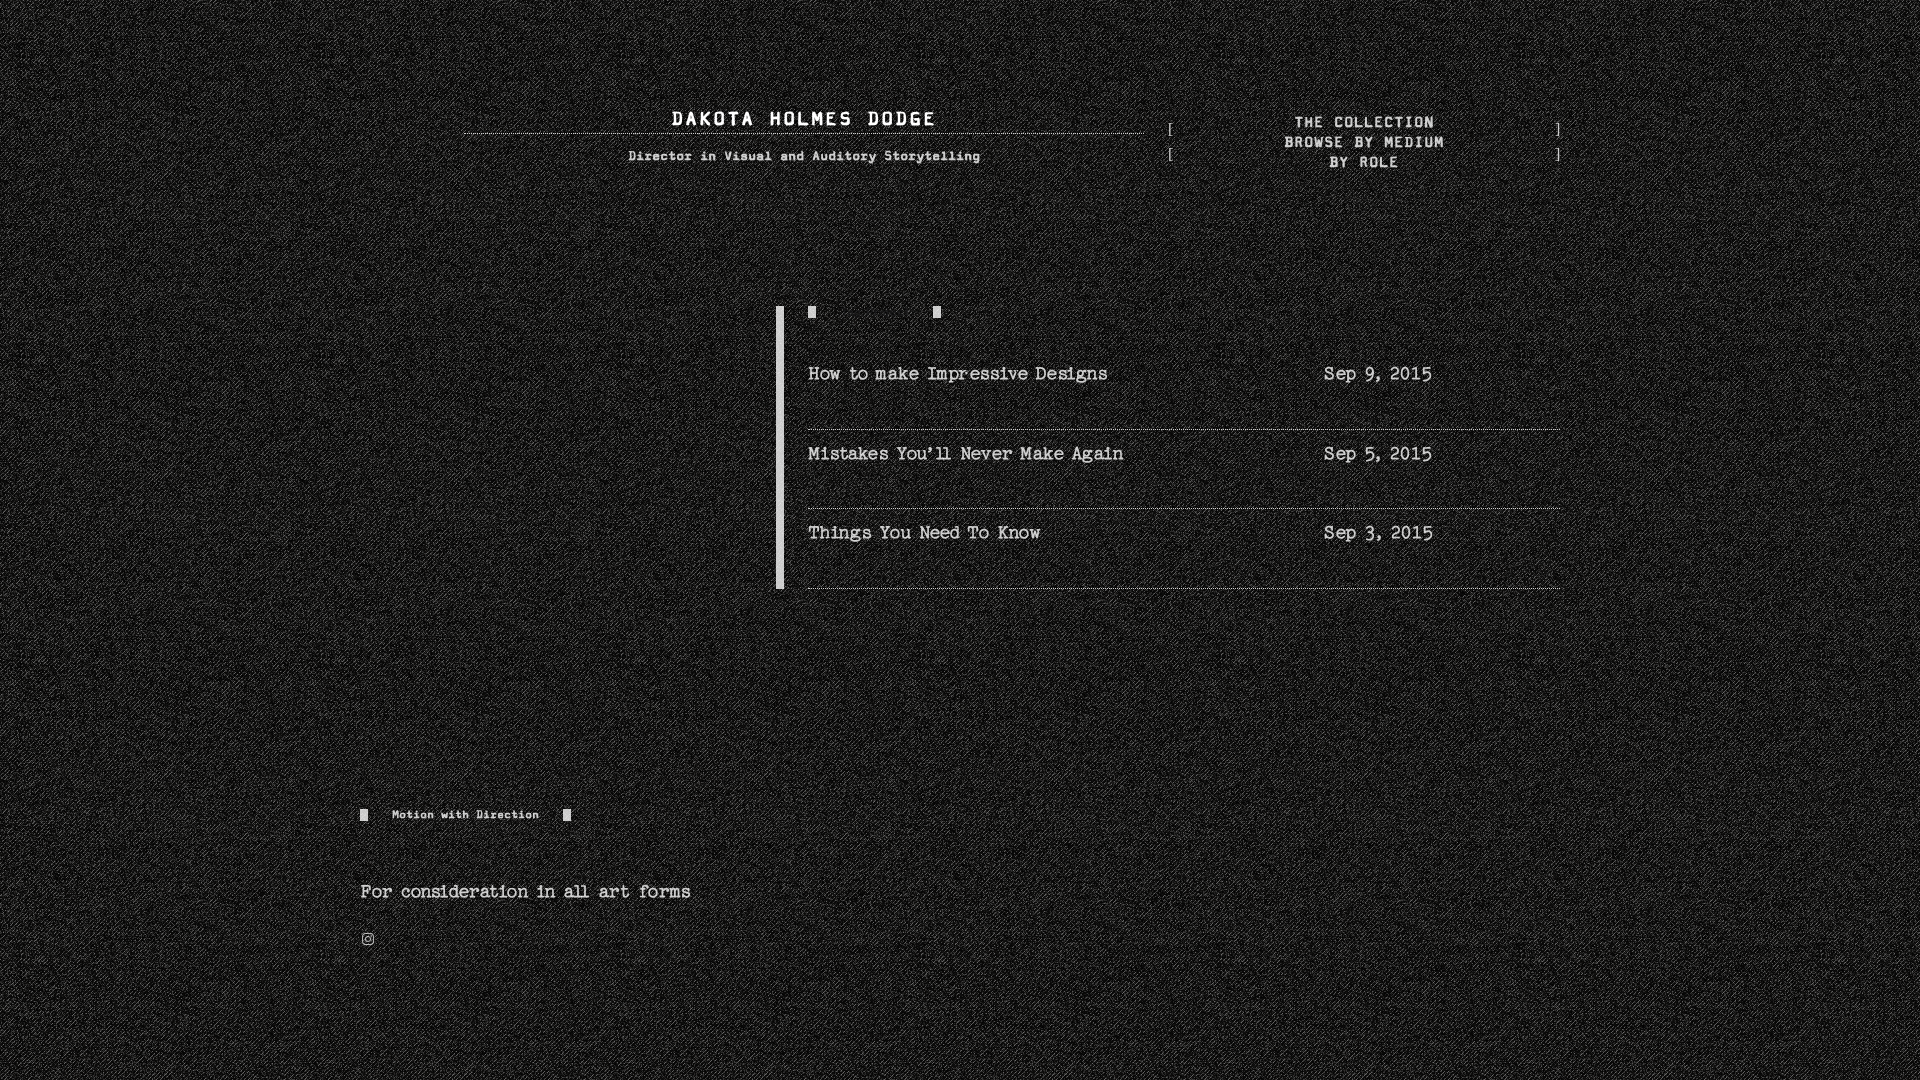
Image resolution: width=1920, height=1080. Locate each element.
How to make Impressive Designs (958, 373)
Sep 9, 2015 (1378, 373)
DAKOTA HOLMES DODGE (804, 119)
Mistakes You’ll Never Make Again (965, 453)
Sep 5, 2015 (1378, 453)
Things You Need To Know (924, 532)
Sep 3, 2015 (1378, 532)
